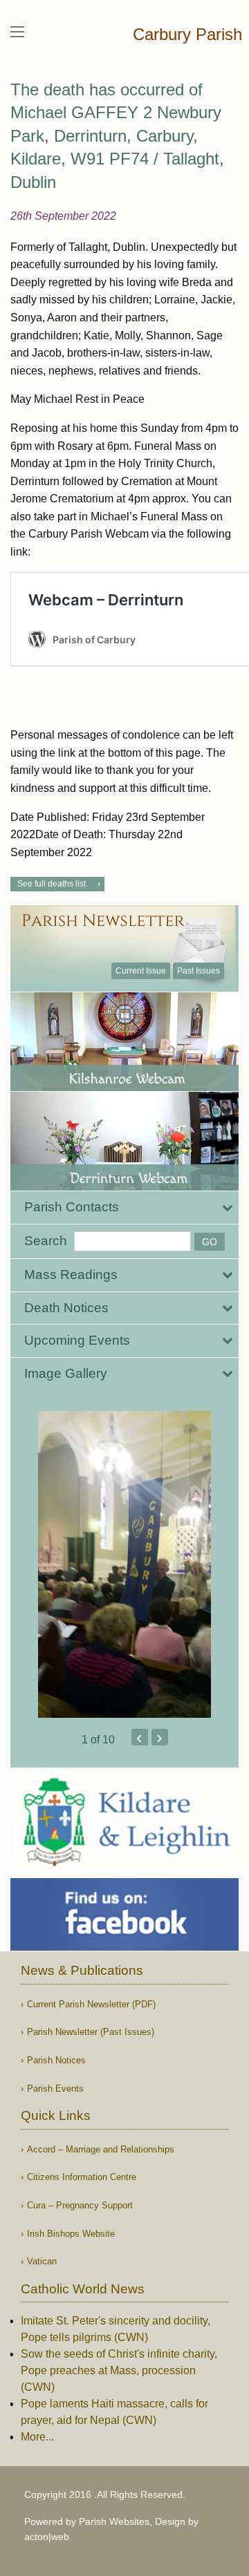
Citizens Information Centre (82, 2177)
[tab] (124, 1207)
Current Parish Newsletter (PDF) (91, 2004)
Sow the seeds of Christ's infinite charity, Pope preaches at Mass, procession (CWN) (119, 2370)
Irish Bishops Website (71, 2234)
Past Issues (199, 971)
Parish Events (55, 2089)
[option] (124, 1564)
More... (37, 2437)
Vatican (42, 2261)
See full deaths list (52, 884)
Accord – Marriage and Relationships (101, 2149)
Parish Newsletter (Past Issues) (91, 2032)
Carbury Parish (187, 34)
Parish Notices (56, 2060)
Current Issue (141, 971)
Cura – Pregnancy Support (80, 2205)
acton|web (47, 2537)
